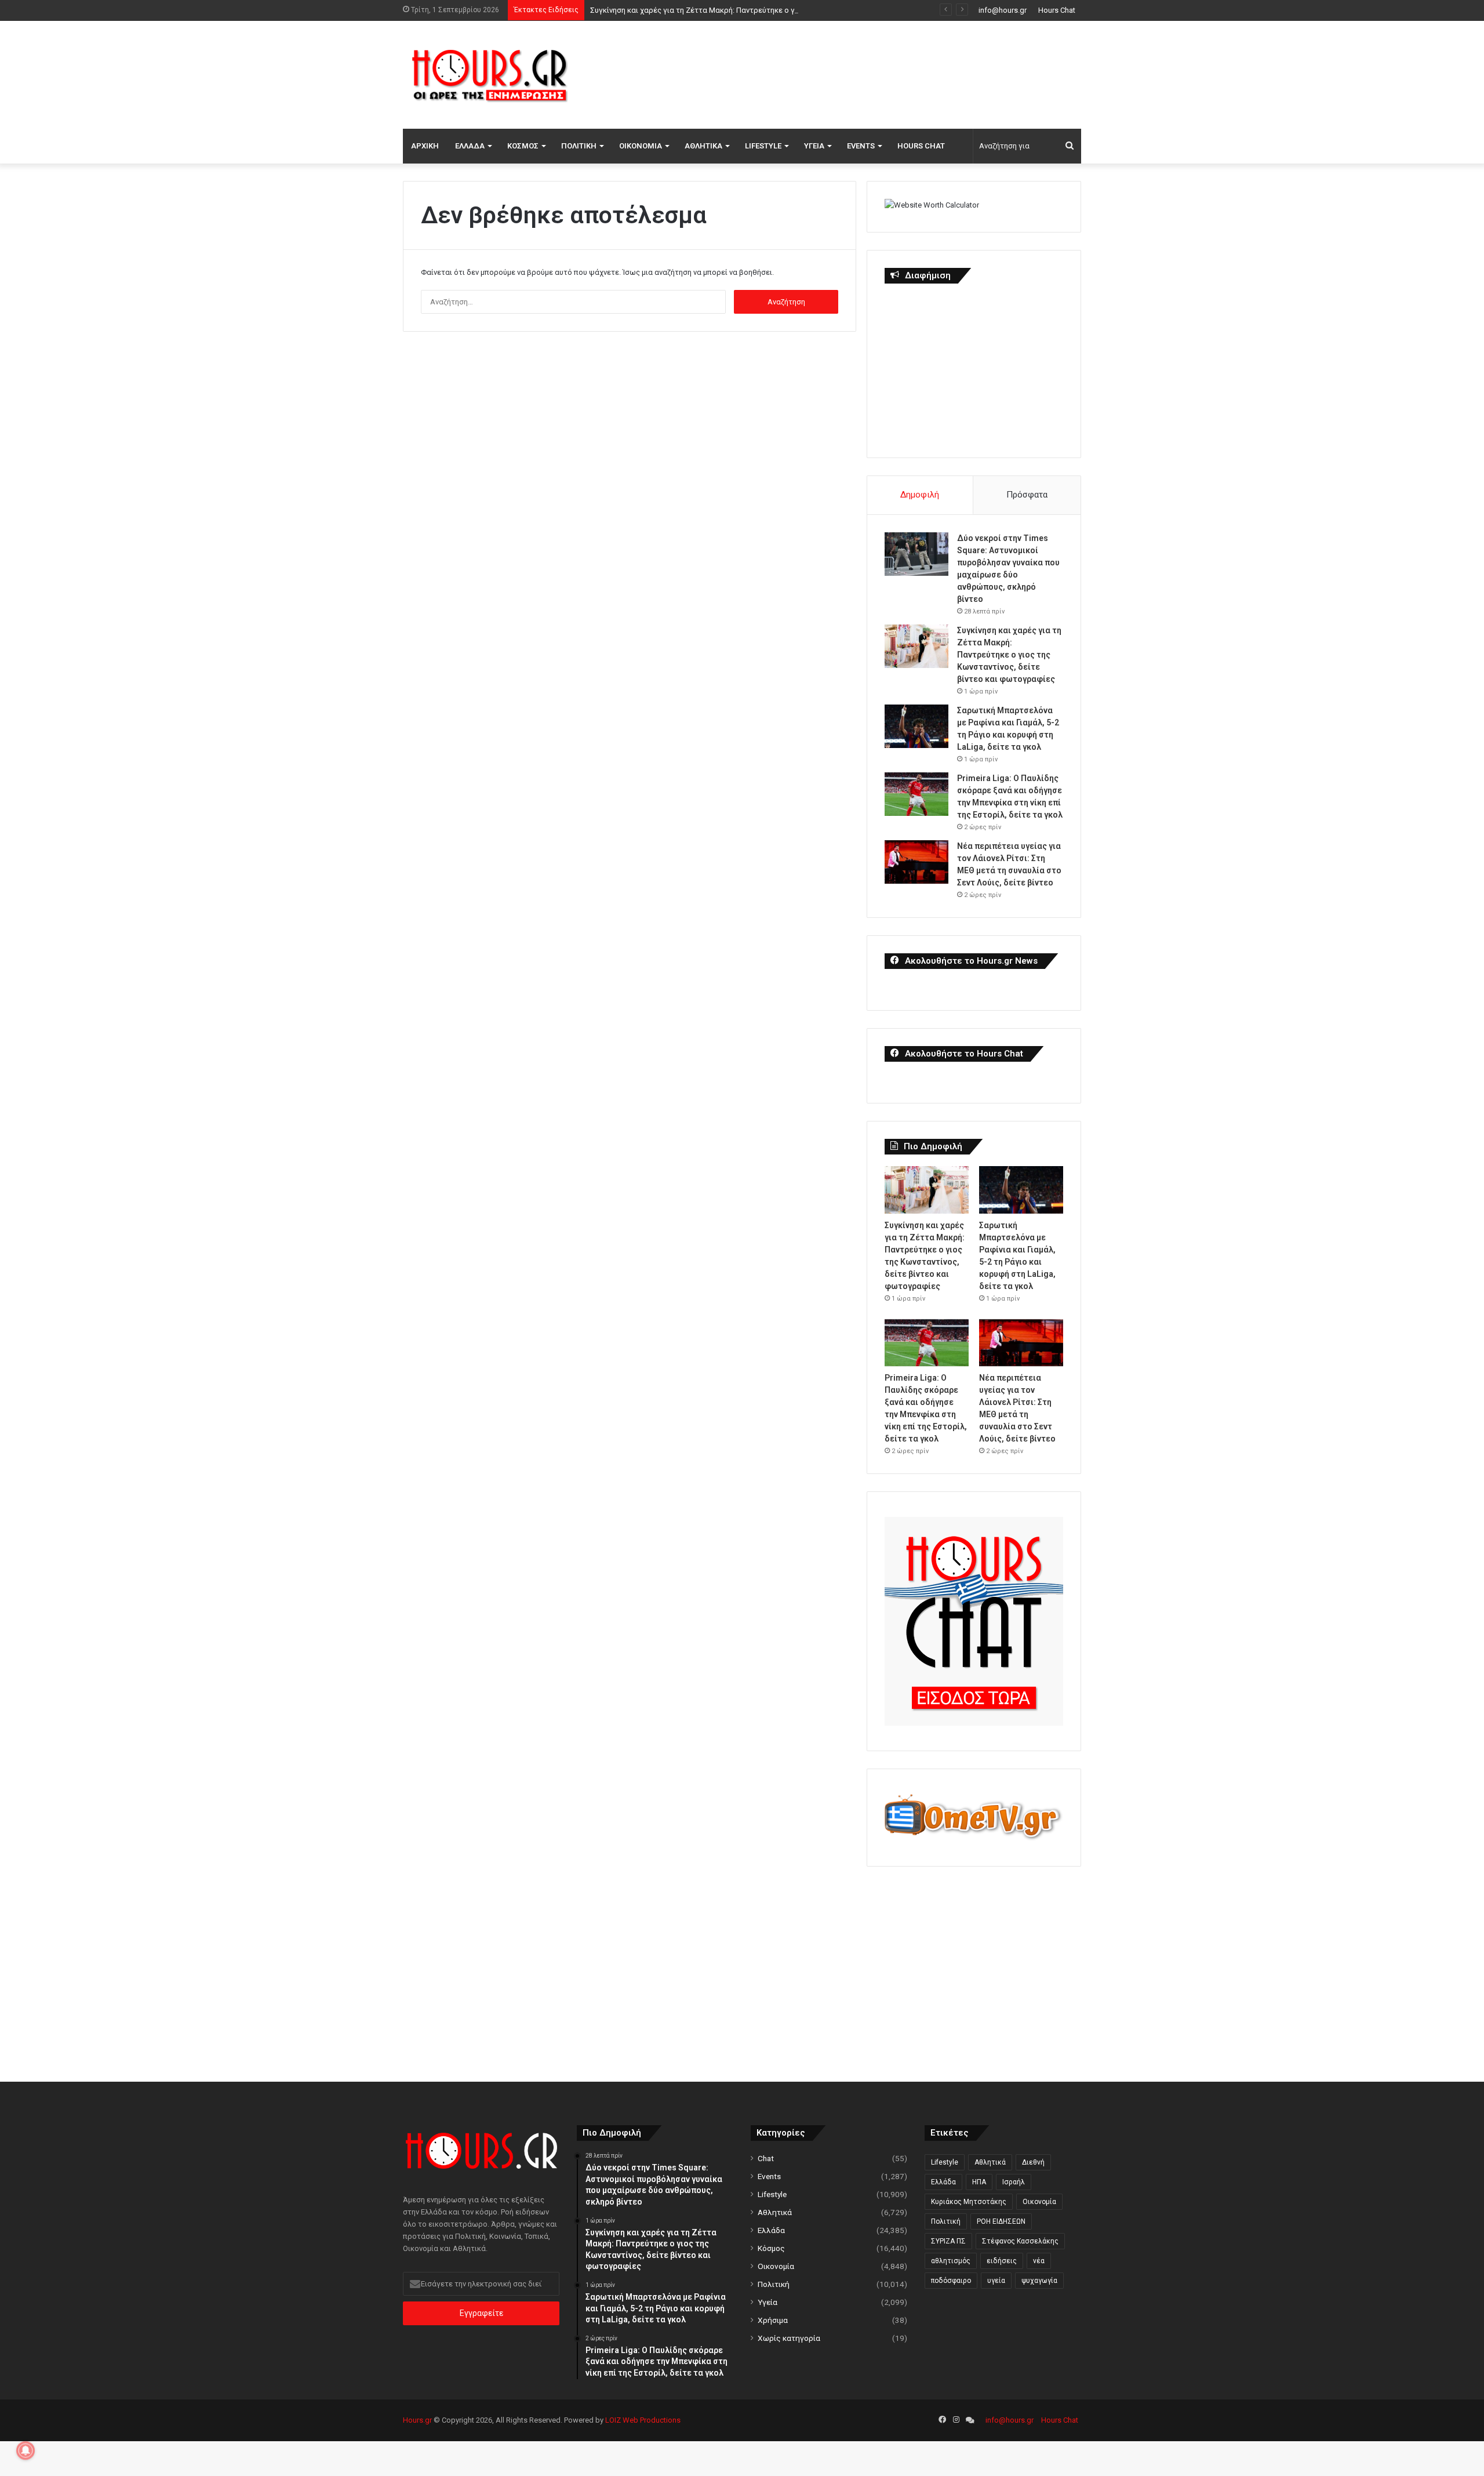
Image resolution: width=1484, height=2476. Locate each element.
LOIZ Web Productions (643, 2420)
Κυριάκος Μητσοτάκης (969, 2202)
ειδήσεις (1002, 2261)
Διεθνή (1033, 2162)
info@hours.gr (1003, 10)
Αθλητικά (703, 146)
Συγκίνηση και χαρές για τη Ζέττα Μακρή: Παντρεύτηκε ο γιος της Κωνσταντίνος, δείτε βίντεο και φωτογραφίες (786, 10)
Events (861, 146)
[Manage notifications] (26, 2450)
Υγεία (814, 146)
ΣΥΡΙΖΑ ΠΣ (948, 2241)
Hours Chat (1057, 10)
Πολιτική (579, 146)
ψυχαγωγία (1039, 2281)
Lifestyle (763, 146)
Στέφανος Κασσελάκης (1020, 2241)
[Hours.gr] (490, 75)
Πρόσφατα (1027, 495)
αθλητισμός (951, 2261)
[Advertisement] (858, 73)
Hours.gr (417, 2420)
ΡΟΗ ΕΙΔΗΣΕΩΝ (1001, 2221)
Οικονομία (641, 146)
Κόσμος (523, 146)
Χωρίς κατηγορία (789, 2338)
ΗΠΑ (979, 2182)
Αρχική (425, 146)
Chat (766, 2158)
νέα (1039, 2261)
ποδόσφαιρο (951, 2281)
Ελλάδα (470, 146)
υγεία (996, 2281)
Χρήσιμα (773, 2320)
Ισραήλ (1014, 2182)
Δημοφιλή (920, 495)
